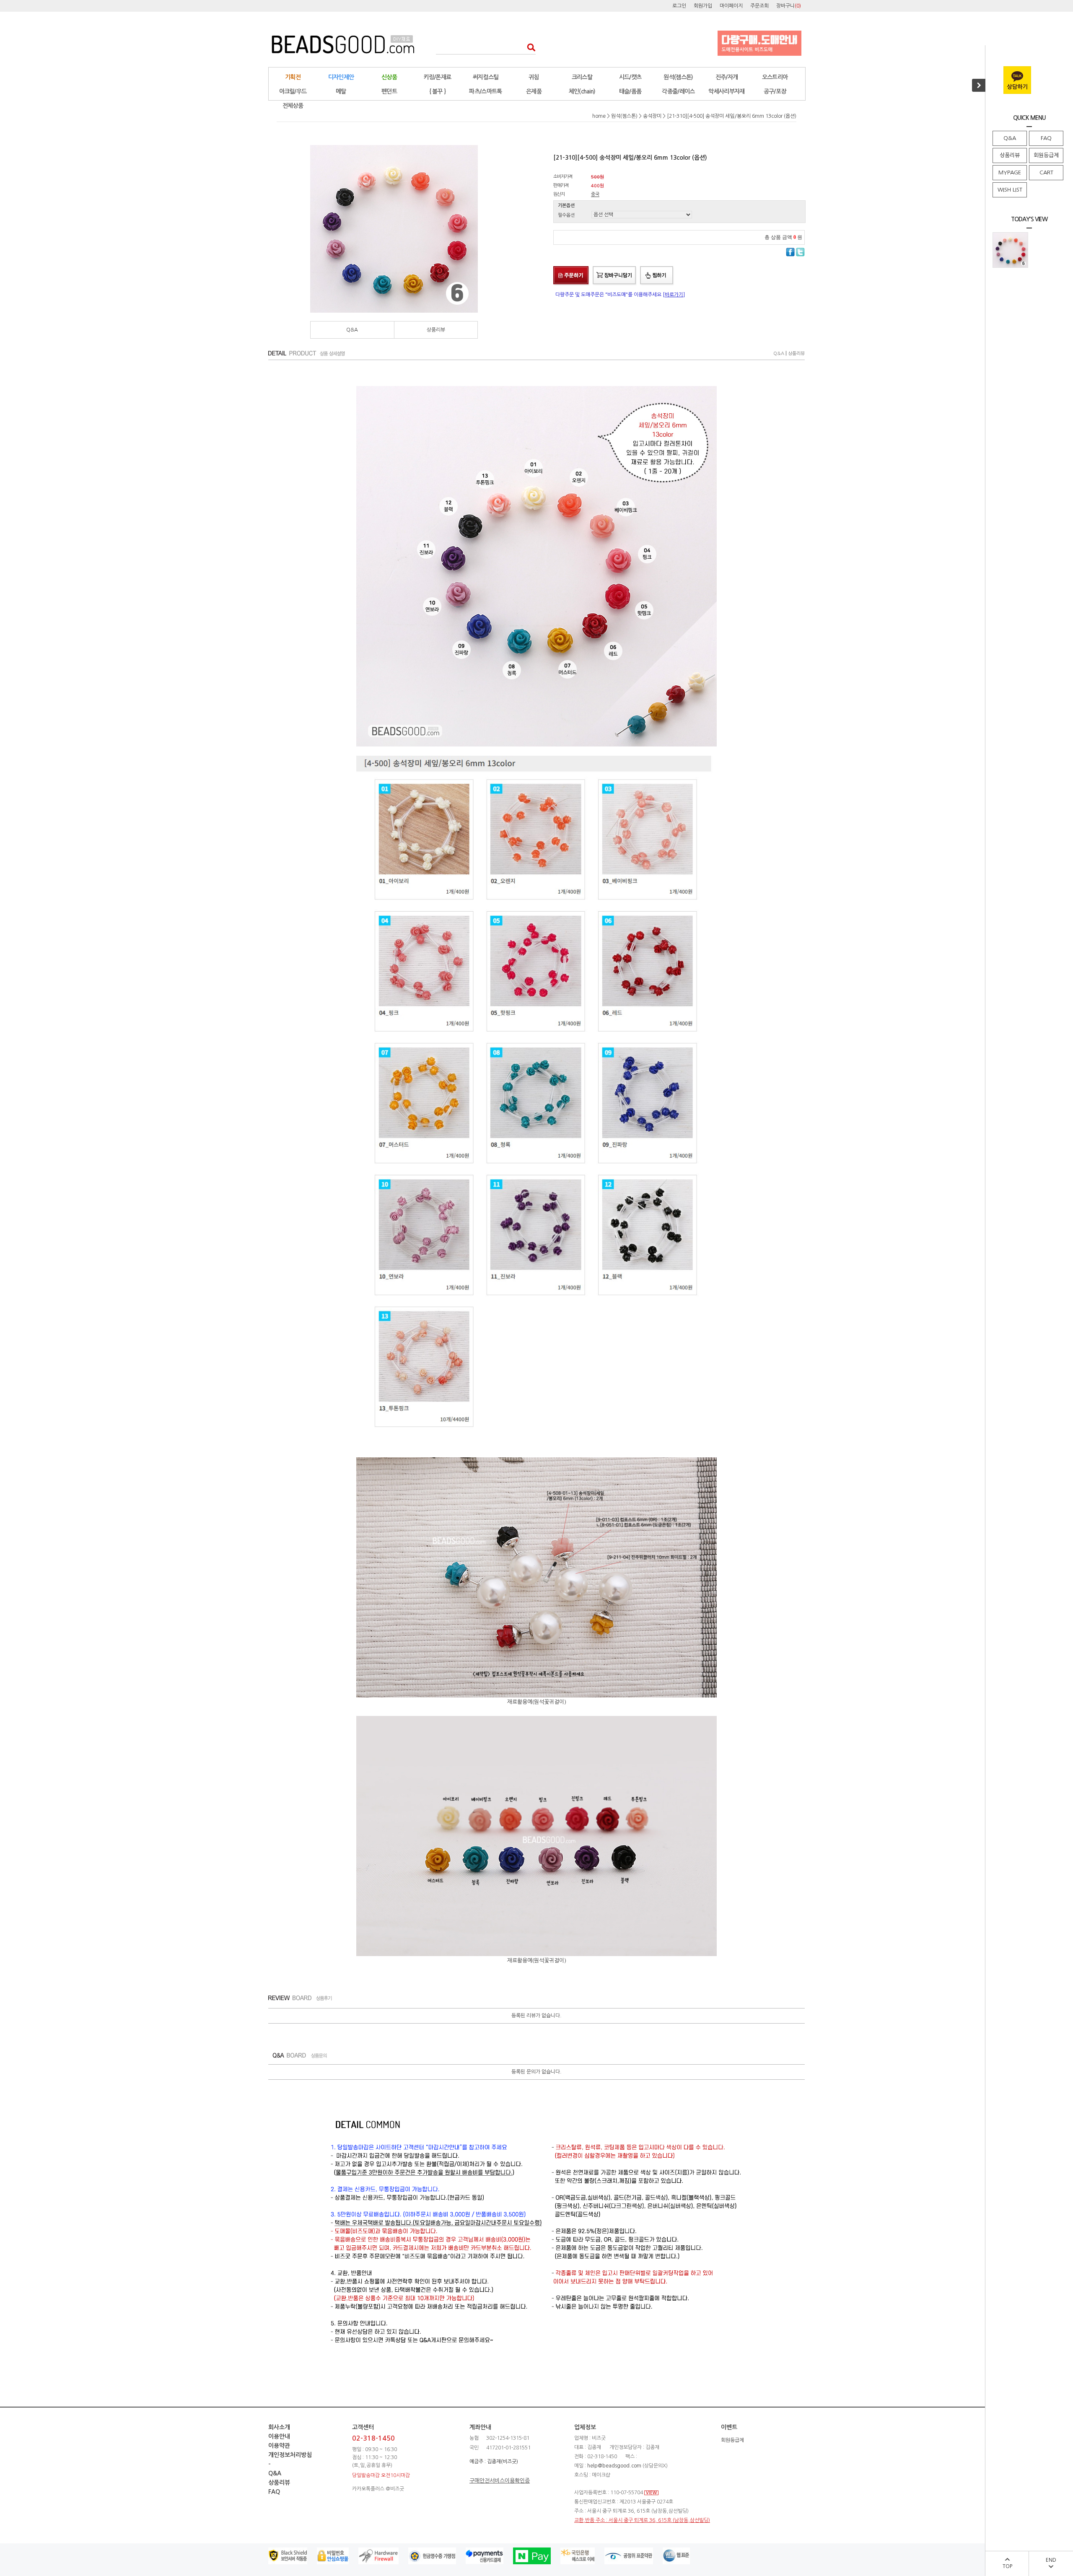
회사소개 (279, 2427)
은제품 (534, 91)
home (599, 116)
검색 (529, 47)
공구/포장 (775, 91)
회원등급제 (1046, 155)
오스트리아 (775, 77)
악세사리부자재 (726, 91)
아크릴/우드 (293, 91)
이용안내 (279, 2436)
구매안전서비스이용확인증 (500, 2481)
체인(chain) (582, 91)
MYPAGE (1010, 172)
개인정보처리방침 (290, 2455)
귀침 (534, 77)
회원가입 (703, 6)
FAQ (1046, 138)
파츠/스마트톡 (485, 91)
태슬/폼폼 (630, 91)
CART (1046, 172)
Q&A (1010, 138)
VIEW (651, 2493)
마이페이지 (731, 6)
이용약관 (279, 2446)
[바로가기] (674, 295)
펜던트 (389, 91)
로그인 (679, 6)
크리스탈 (582, 77)
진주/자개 (727, 77)
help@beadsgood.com (614, 2466)
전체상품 (293, 106)
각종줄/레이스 (678, 91)
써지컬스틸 (486, 77)
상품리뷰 (1010, 155)
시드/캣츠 (630, 77)
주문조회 (759, 6)
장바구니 (789, 6)
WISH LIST (1010, 190)
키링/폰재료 (438, 77)
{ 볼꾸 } (438, 91)
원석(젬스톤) (678, 77)
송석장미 (652, 116)
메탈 (341, 91)
